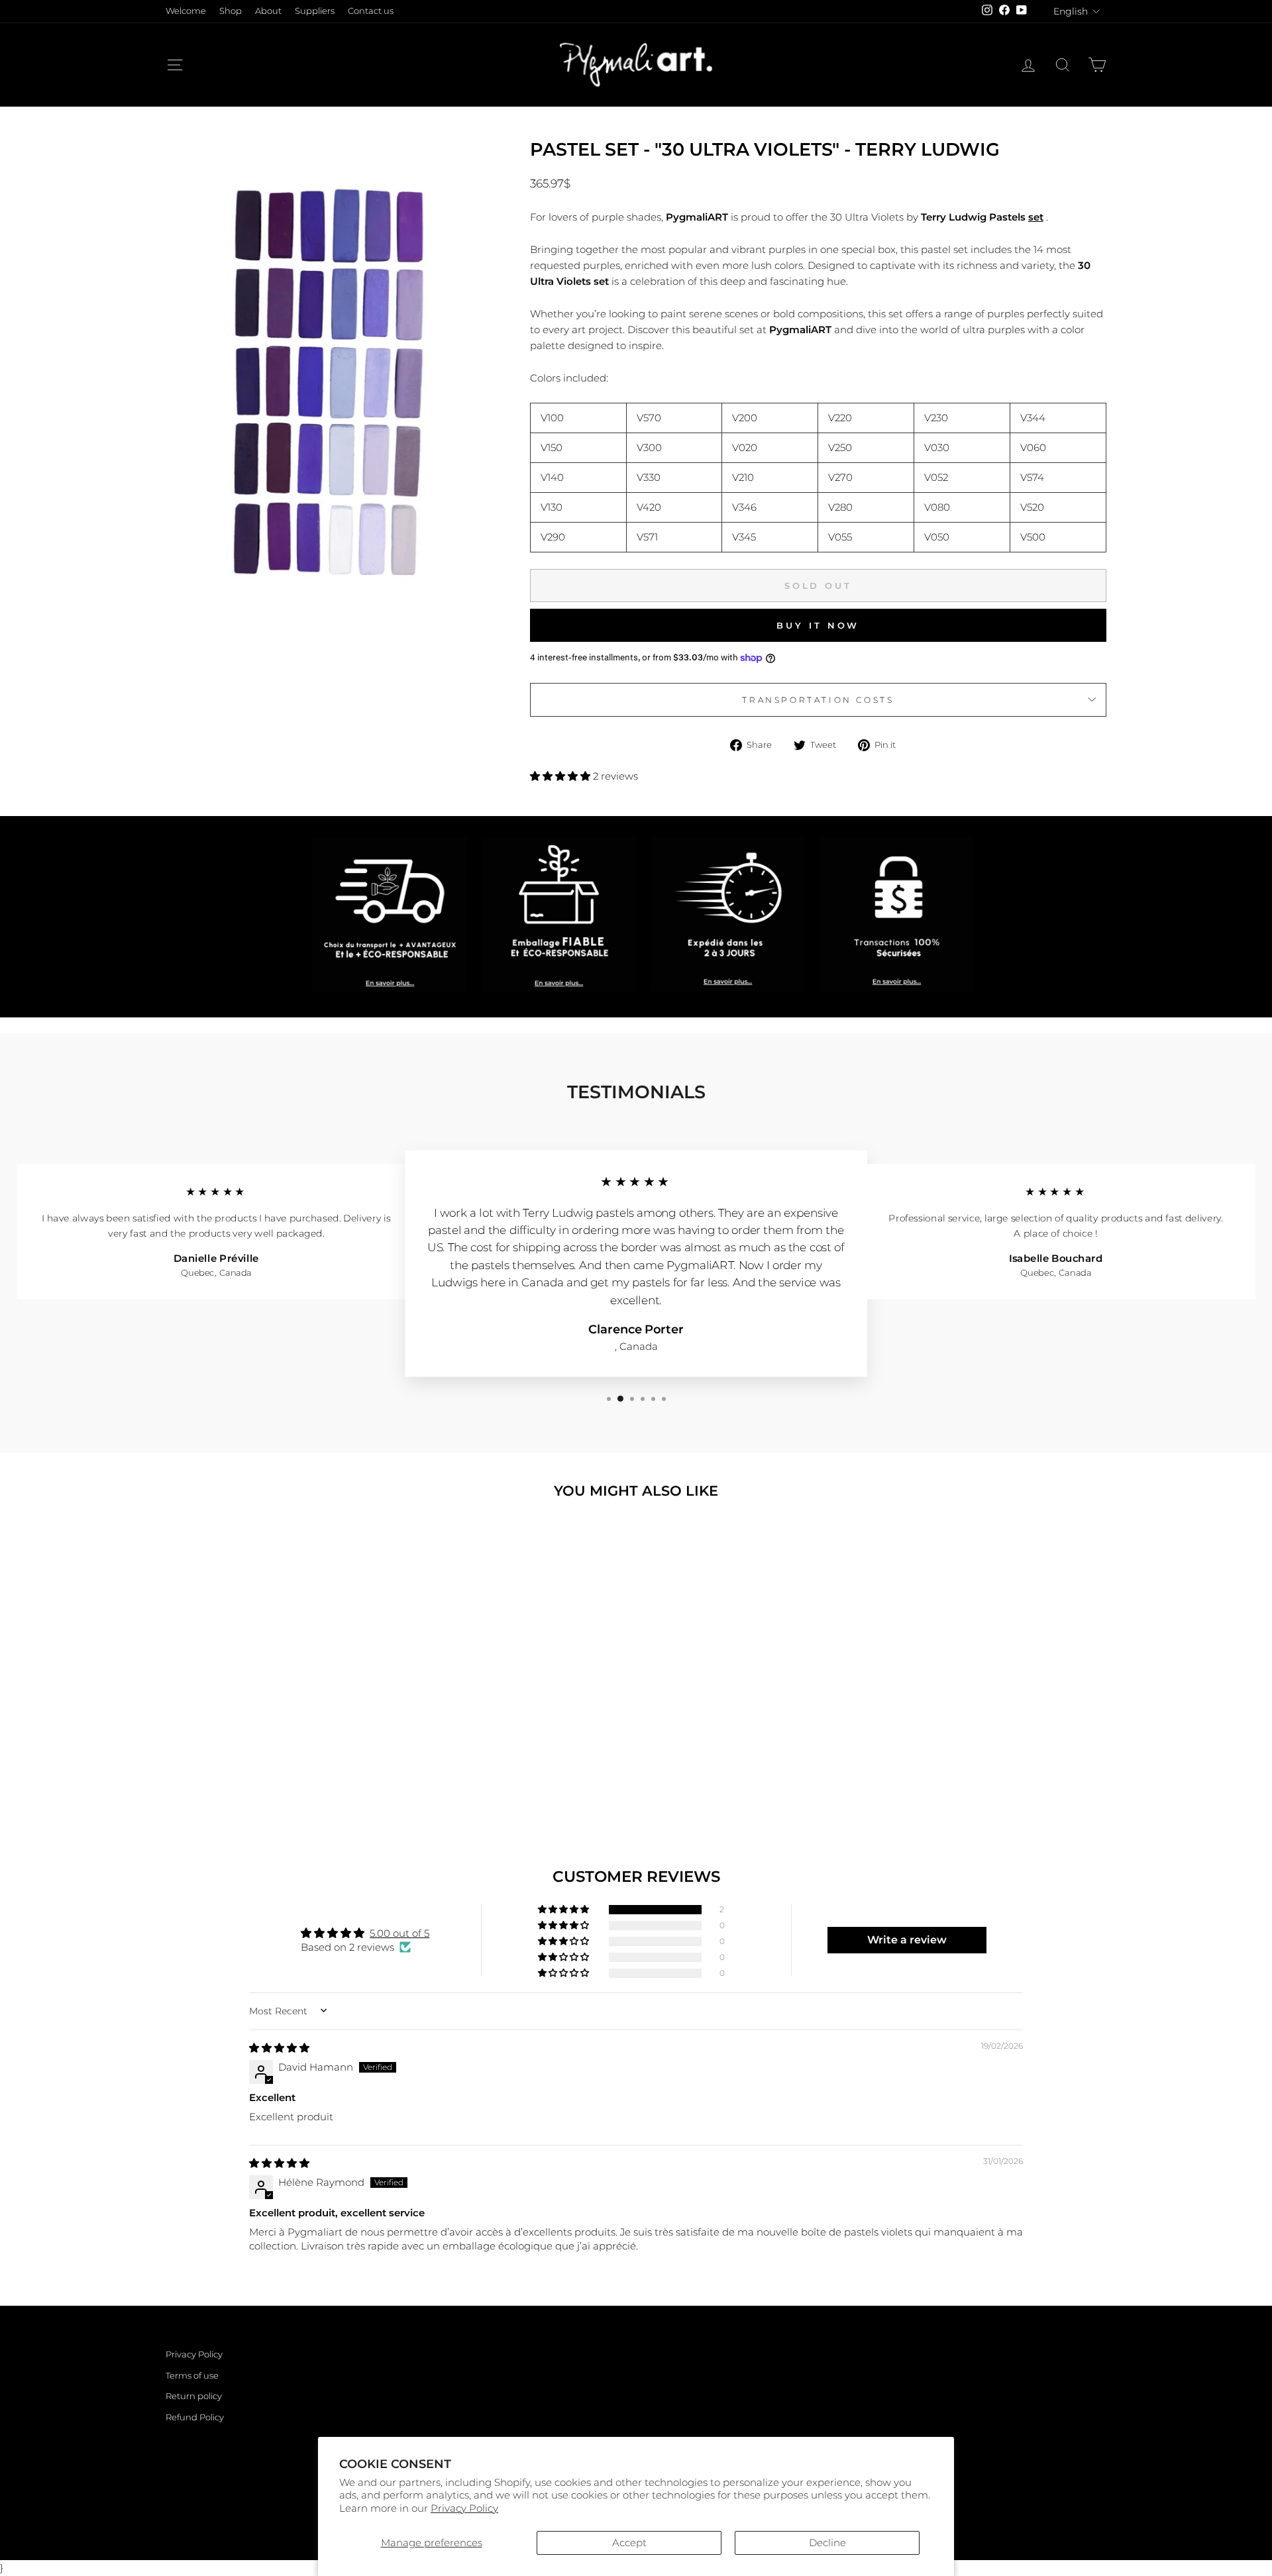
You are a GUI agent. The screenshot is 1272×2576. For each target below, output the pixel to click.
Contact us (371, 11)
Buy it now (818, 625)
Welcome (186, 11)
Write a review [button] (907, 1940)
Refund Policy (195, 2417)
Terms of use (192, 2376)
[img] (279, 2048)
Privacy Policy (464, 2508)
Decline (827, 2543)
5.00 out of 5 (399, 1933)
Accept (629, 2543)
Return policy (194, 2396)
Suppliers (315, 11)
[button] (561, 776)
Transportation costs (818, 700)
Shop (231, 11)
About (268, 11)
